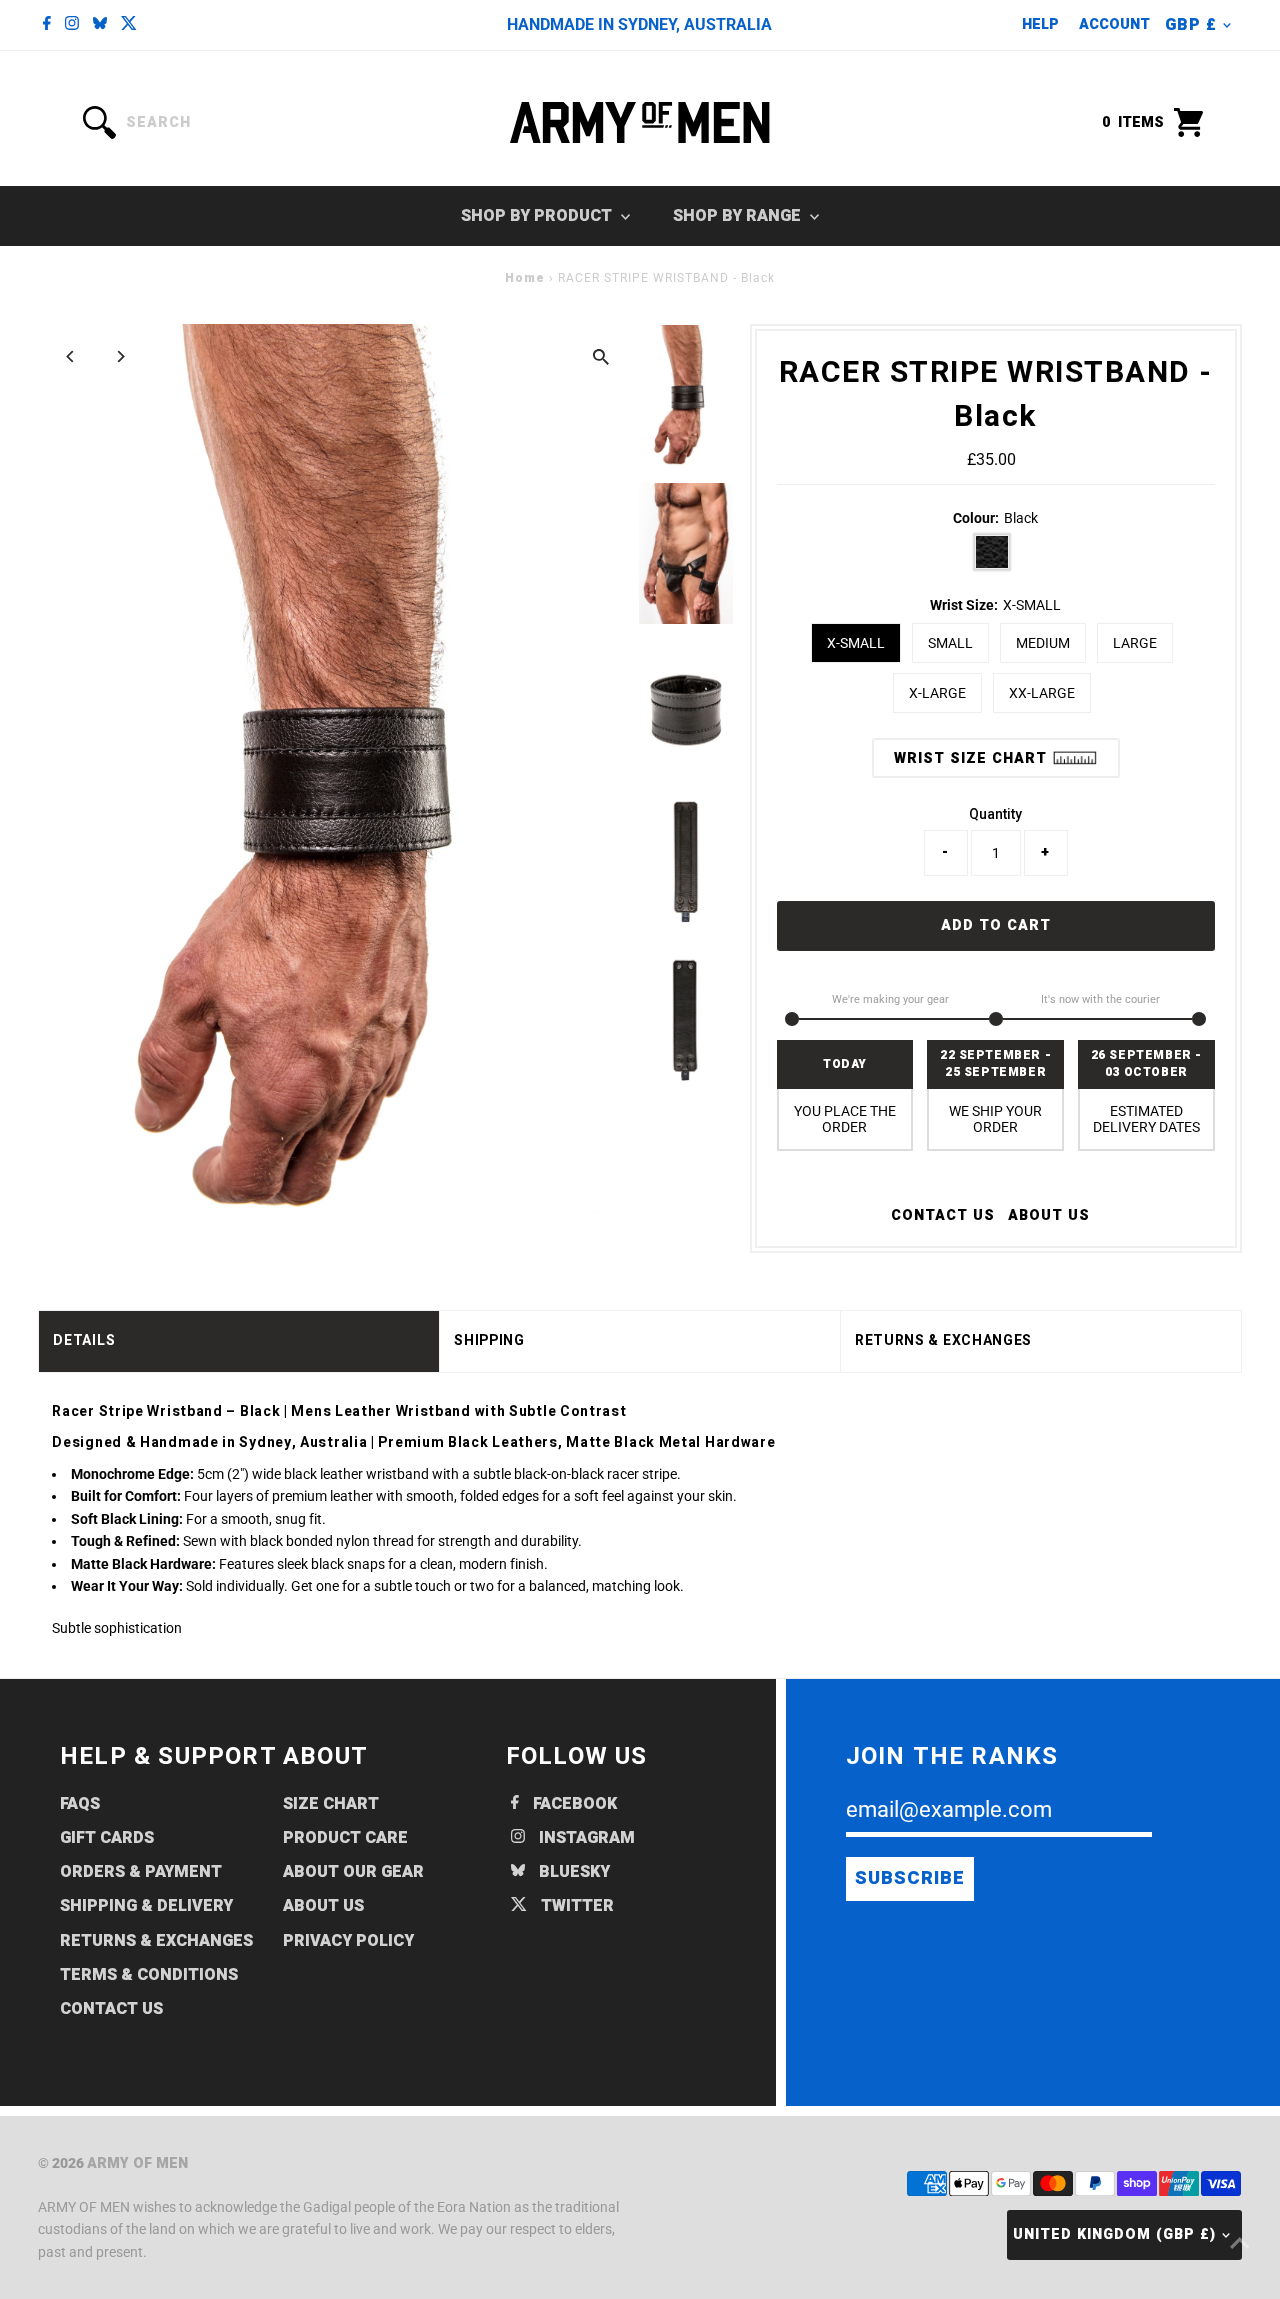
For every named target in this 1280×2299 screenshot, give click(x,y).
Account (1114, 24)
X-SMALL (856, 643)
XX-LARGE (1042, 693)
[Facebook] (47, 25)
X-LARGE (937, 693)
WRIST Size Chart (973, 758)
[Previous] (70, 356)
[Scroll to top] (1240, 2244)
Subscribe (910, 1878)
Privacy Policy (348, 1941)
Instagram (585, 1838)
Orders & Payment (141, 1872)
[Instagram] (72, 25)
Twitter (575, 1906)
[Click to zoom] (601, 356)
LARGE (1135, 643)
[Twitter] (129, 25)
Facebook (573, 1804)
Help (1040, 24)
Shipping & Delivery (146, 1906)
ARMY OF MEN (137, 2163)
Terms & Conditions (149, 1975)
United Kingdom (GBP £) (1114, 2234)
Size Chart (331, 1804)
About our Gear (353, 1872)
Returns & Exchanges (156, 1941)
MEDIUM (1043, 643)
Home (525, 278)
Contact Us (111, 2009)
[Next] (119, 356)
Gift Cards (107, 1838)
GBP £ (1191, 25)
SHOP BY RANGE (739, 216)
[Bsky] (100, 25)
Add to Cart (996, 925)
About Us (1049, 1216)
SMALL (950, 643)
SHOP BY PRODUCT (538, 216)
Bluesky (572, 1872)
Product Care (345, 1838)
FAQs (80, 1804)
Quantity (995, 814)
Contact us (943, 1216)
